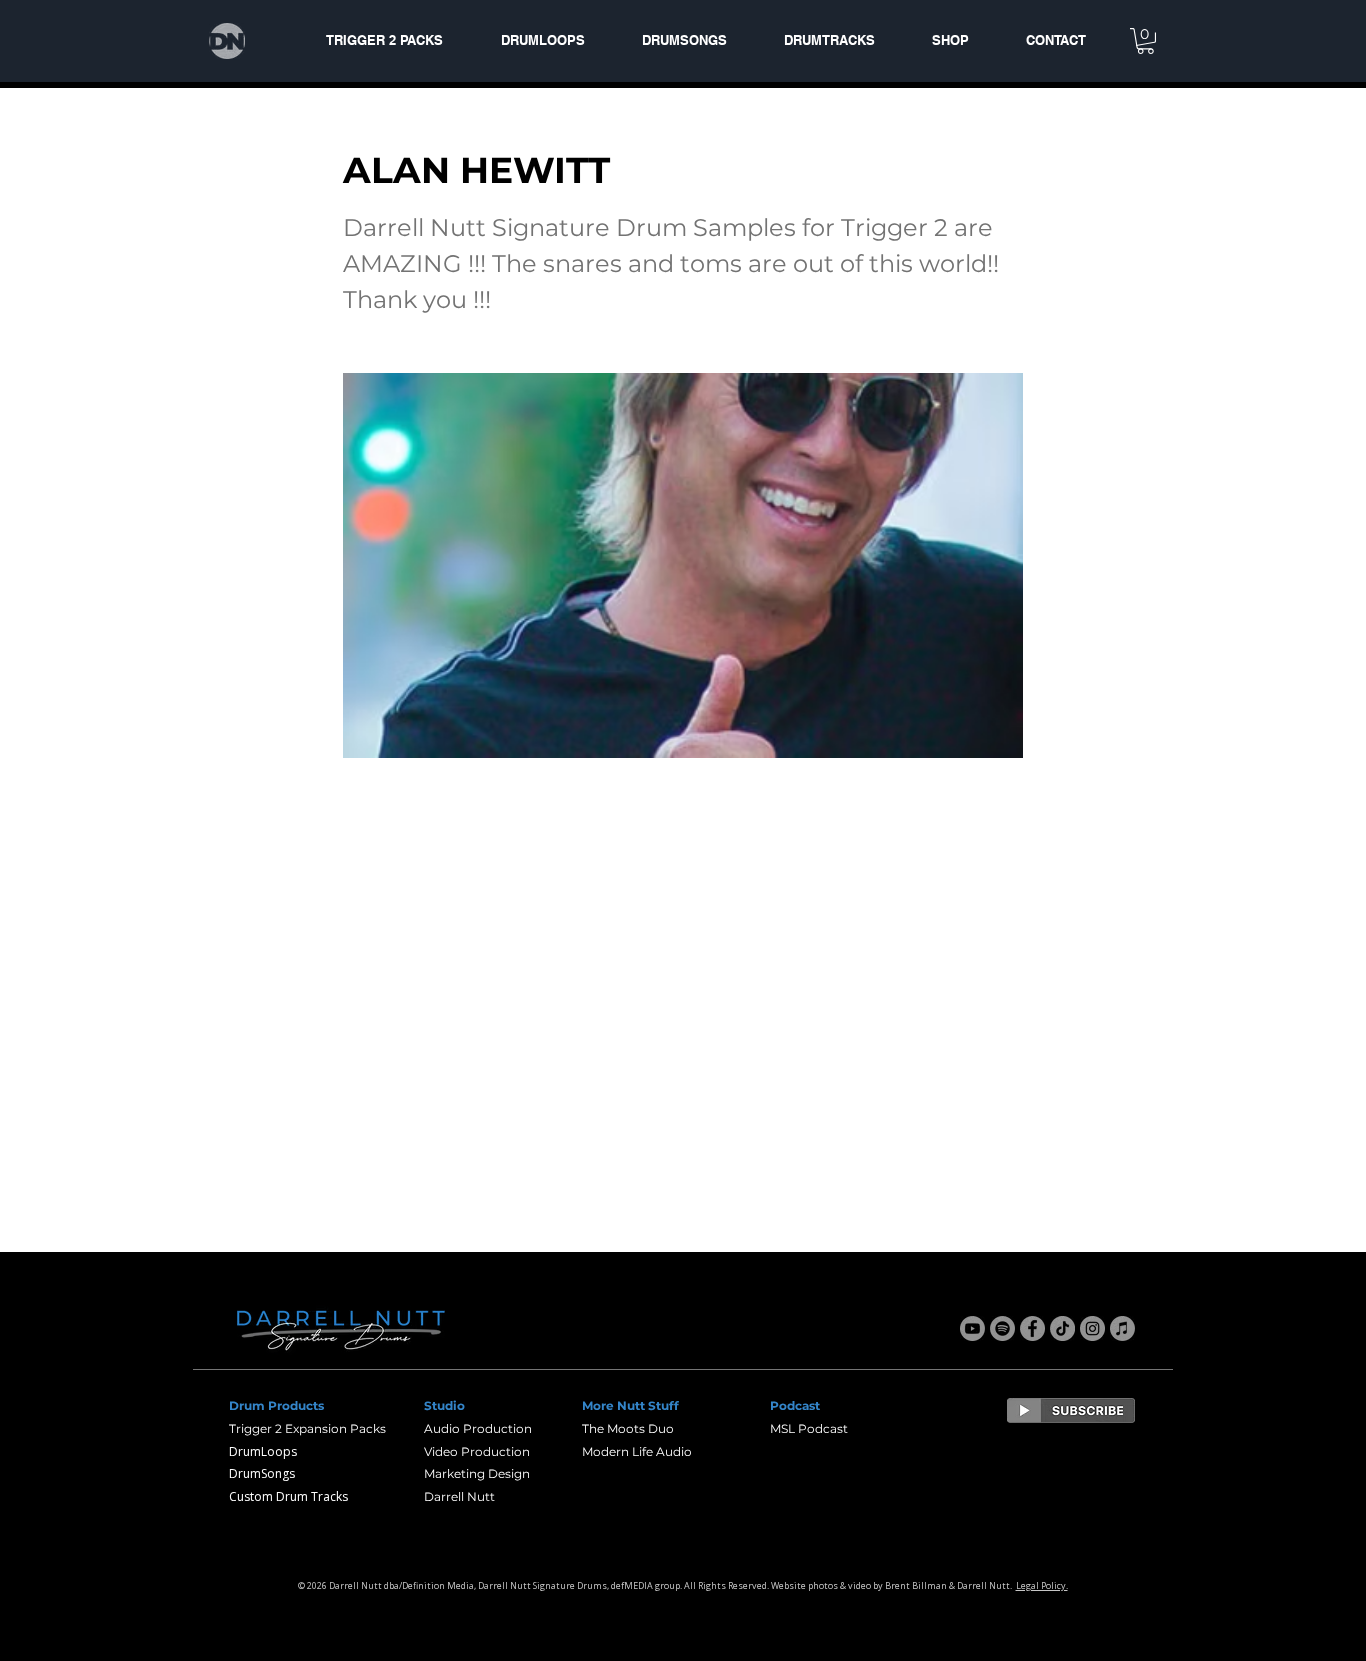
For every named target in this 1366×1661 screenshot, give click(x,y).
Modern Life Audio (637, 1451)
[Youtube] (972, 1328)
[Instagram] (1092, 1328)
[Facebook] (1032, 1328)
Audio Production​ (478, 1428)
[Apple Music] (1122, 1328)
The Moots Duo (628, 1428)
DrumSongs (262, 1473)
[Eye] (1071, 1410)
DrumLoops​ (263, 1451)
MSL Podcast (809, 1428)
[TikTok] (1062, 1328)
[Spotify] (1002, 1328)
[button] (1145, 41)
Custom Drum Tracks (288, 1496)
